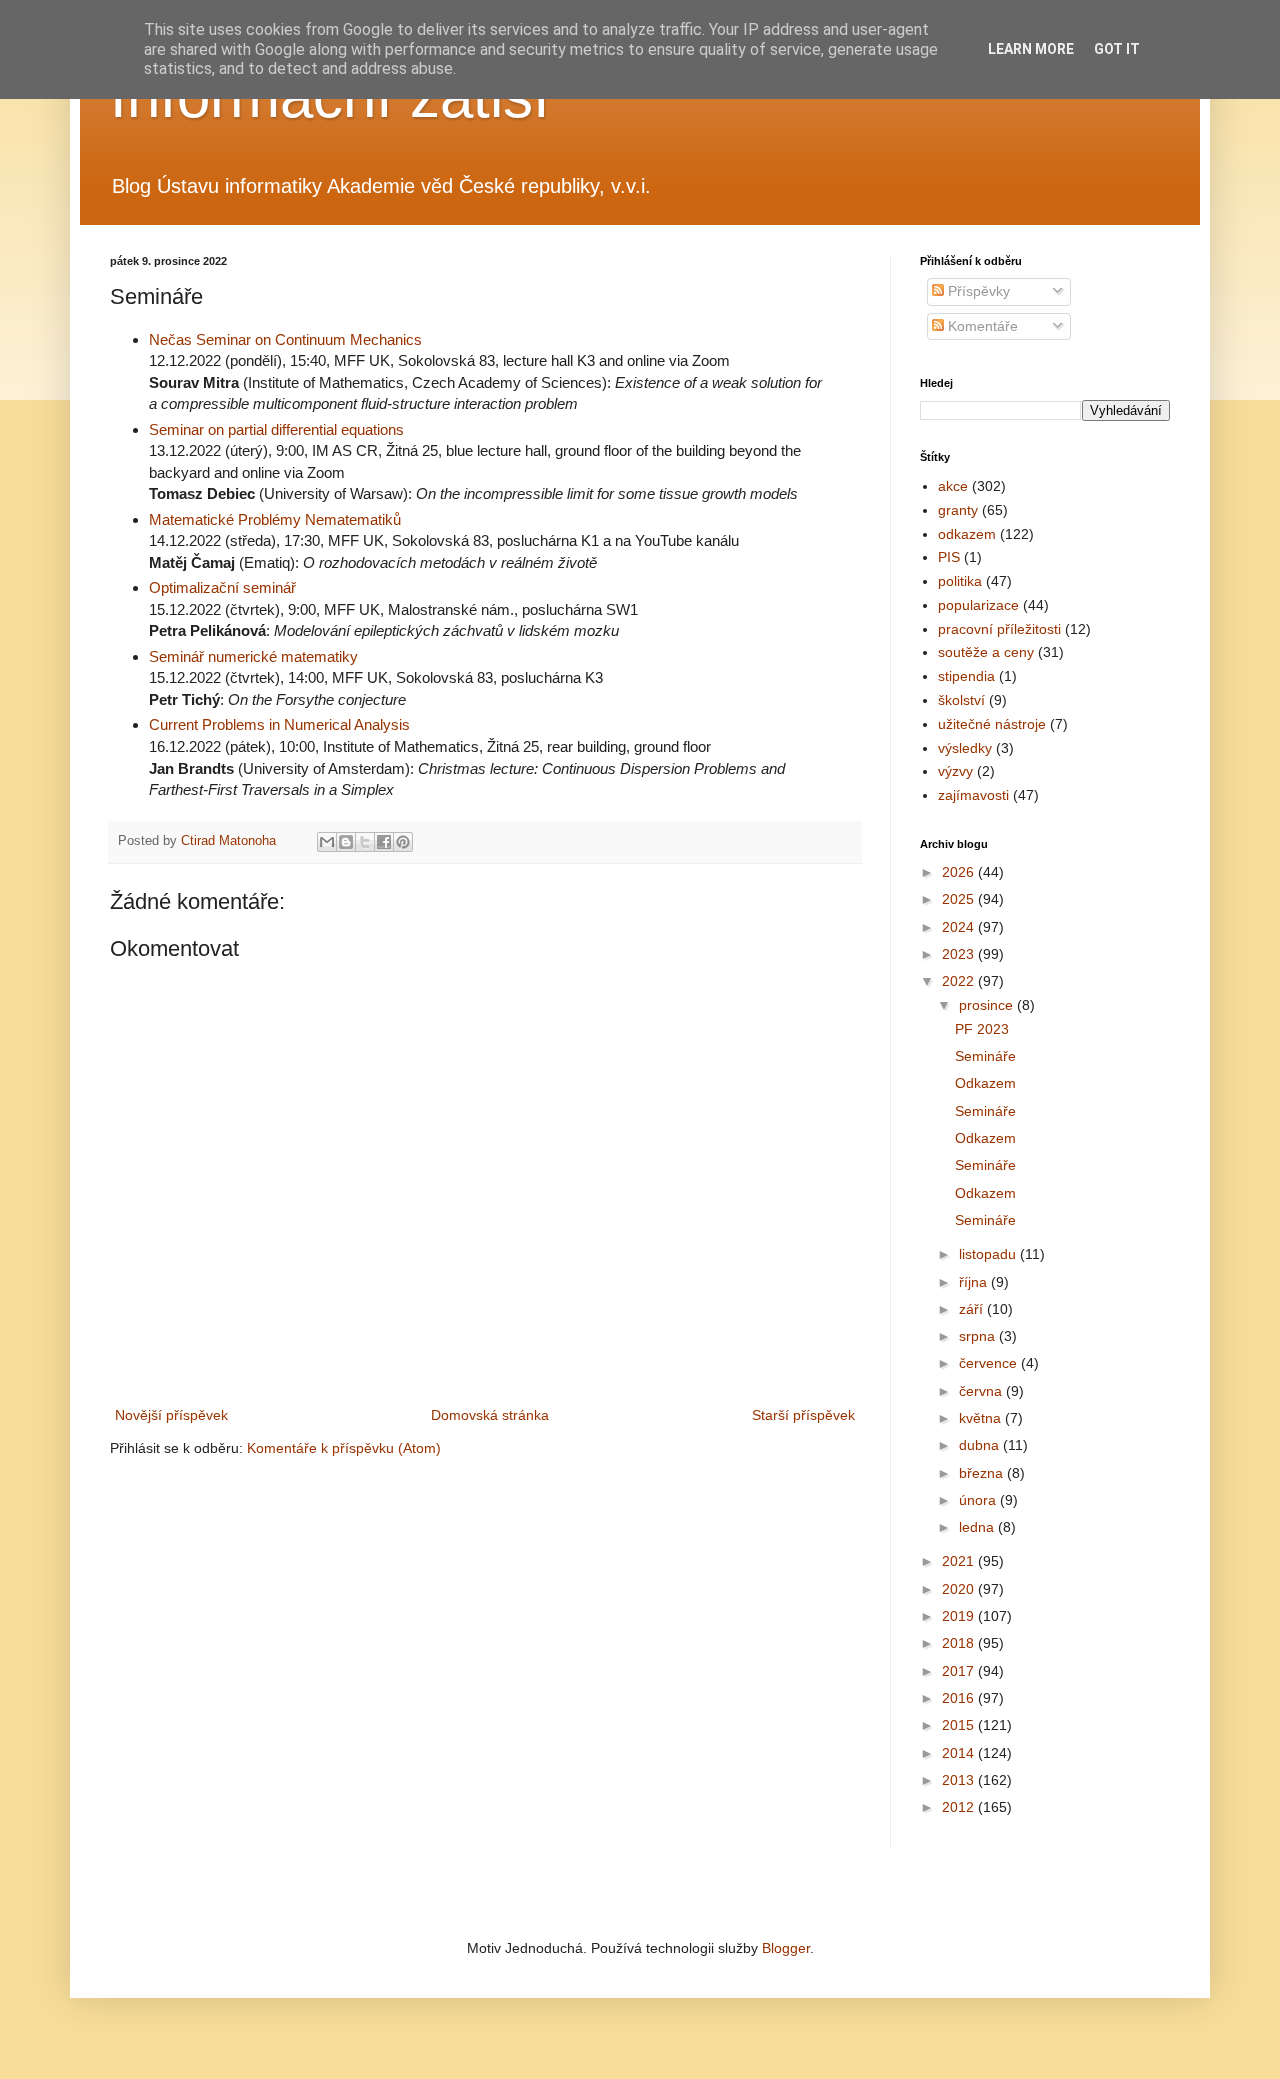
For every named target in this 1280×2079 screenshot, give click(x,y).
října (975, 1282)
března (983, 1473)
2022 (960, 981)
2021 (960, 1561)
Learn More (1031, 49)
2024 (960, 927)
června (982, 1391)
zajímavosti (973, 795)
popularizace (978, 605)
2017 (960, 1671)
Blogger (786, 1948)
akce (953, 486)
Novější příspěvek (171, 1415)
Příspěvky (977, 291)
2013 (960, 1780)
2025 (960, 899)
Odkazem (985, 1083)
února (979, 1500)
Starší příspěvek (803, 1415)
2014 (960, 1753)
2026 (960, 872)
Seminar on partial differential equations (276, 429)
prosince (988, 1005)
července (990, 1363)
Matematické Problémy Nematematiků (275, 519)
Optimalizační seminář (222, 587)
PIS (949, 557)
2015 (960, 1725)
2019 (960, 1616)
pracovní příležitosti (999, 629)
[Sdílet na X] (365, 842)
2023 (960, 954)
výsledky (965, 748)
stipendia (966, 676)
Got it (1117, 49)
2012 (960, 1807)
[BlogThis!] (346, 842)
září (973, 1309)
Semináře (985, 1056)
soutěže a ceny (986, 652)
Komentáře (981, 326)
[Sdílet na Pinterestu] (403, 842)
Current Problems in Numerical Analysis (279, 724)
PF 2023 (982, 1029)
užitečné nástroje (992, 724)
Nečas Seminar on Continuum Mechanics (285, 339)
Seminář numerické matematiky (253, 656)
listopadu (989, 1254)
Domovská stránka (490, 1415)
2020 (960, 1589)
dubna (981, 1445)
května (982, 1418)
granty (958, 510)
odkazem (967, 534)
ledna (978, 1527)
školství (961, 700)
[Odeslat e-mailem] (327, 842)
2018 (960, 1643)
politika (960, 581)
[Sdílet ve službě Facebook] (384, 842)
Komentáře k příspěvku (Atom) (344, 1448)
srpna (979, 1336)
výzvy (955, 771)
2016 (960, 1698)
